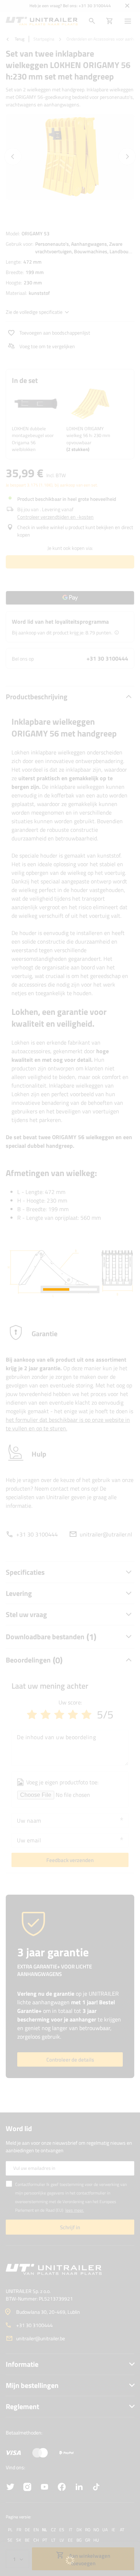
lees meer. (75, 2210)
